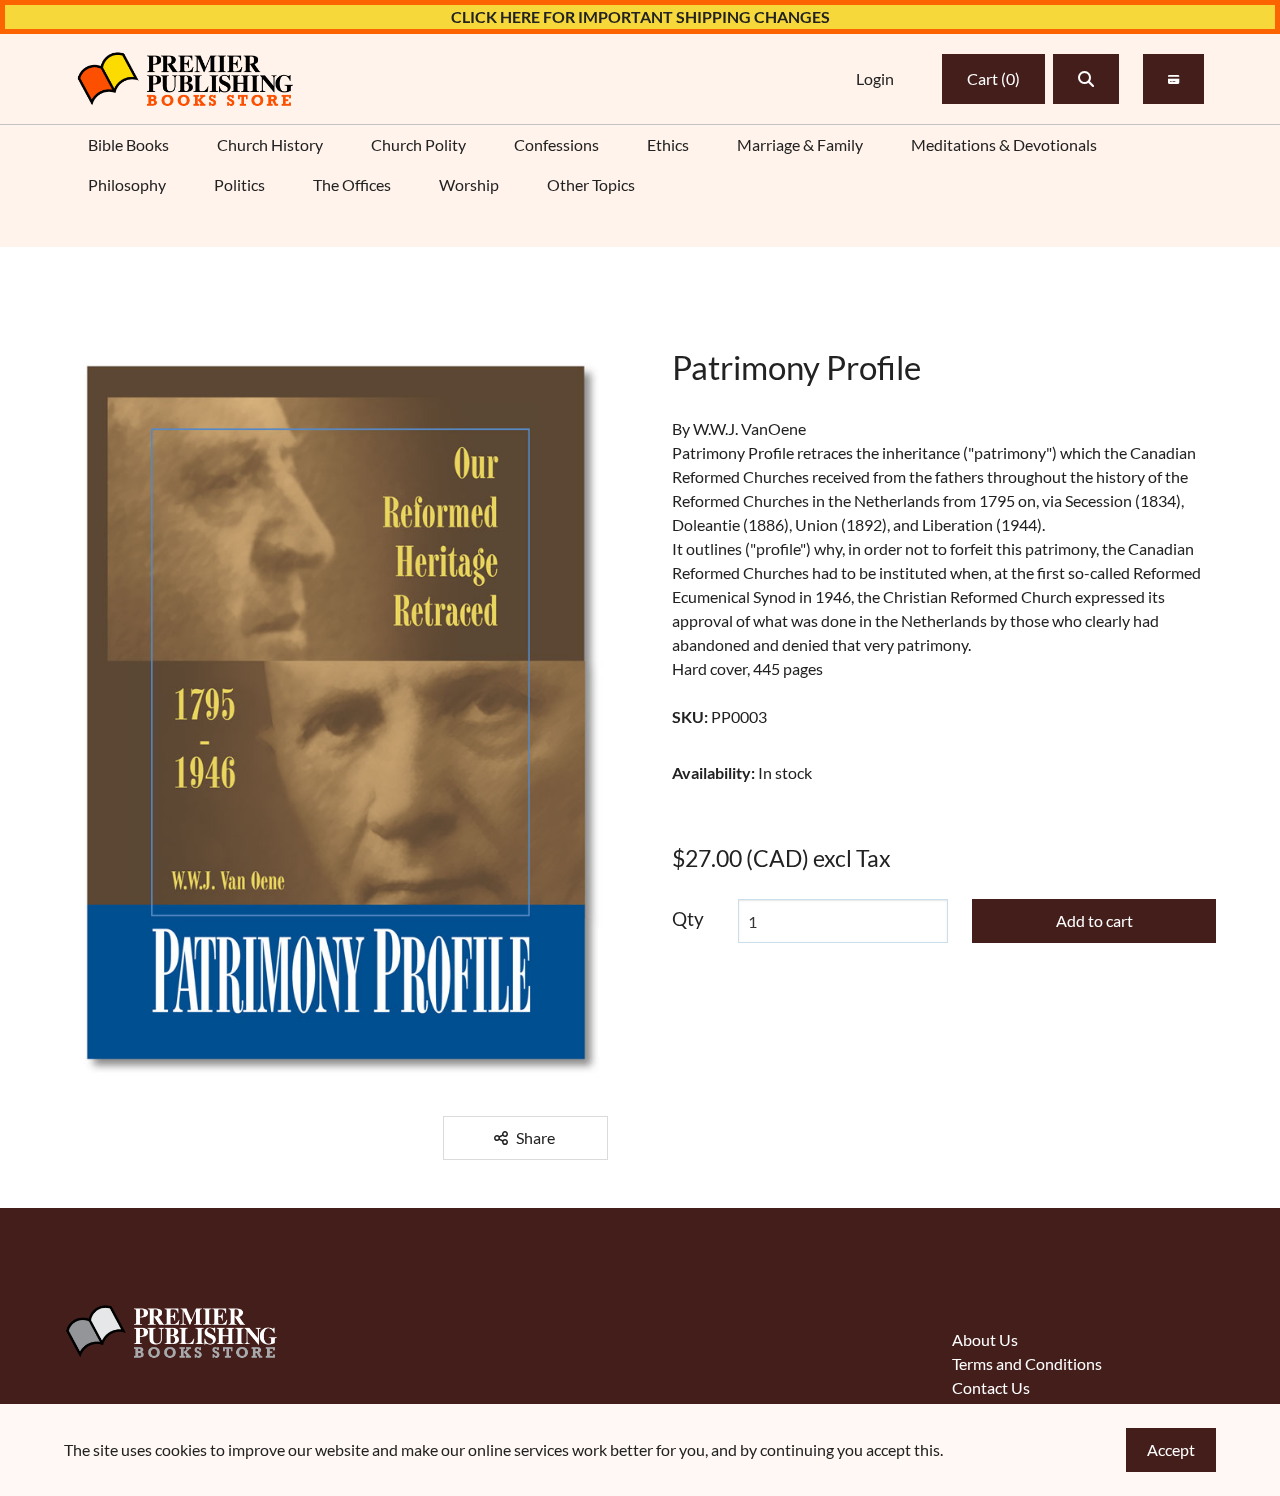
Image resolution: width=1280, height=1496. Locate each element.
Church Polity (418, 144)
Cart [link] (993, 78)
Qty (688, 918)
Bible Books (128, 144)
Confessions (556, 144)
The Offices (352, 184)
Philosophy (127, 184)
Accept (1171, 1449)
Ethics (668, 144)
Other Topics (591, 184)
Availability (713, 772)
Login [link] (875, 78)
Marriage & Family (800, 144)
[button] (1086, 79)
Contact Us (991, 1387)
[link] (185, 79)
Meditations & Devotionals (1004, 144)
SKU (690, 716)
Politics (239, 184)
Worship (469, 184)
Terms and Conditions (1027, 1363)
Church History (270, 144)
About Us (985, 1339)
